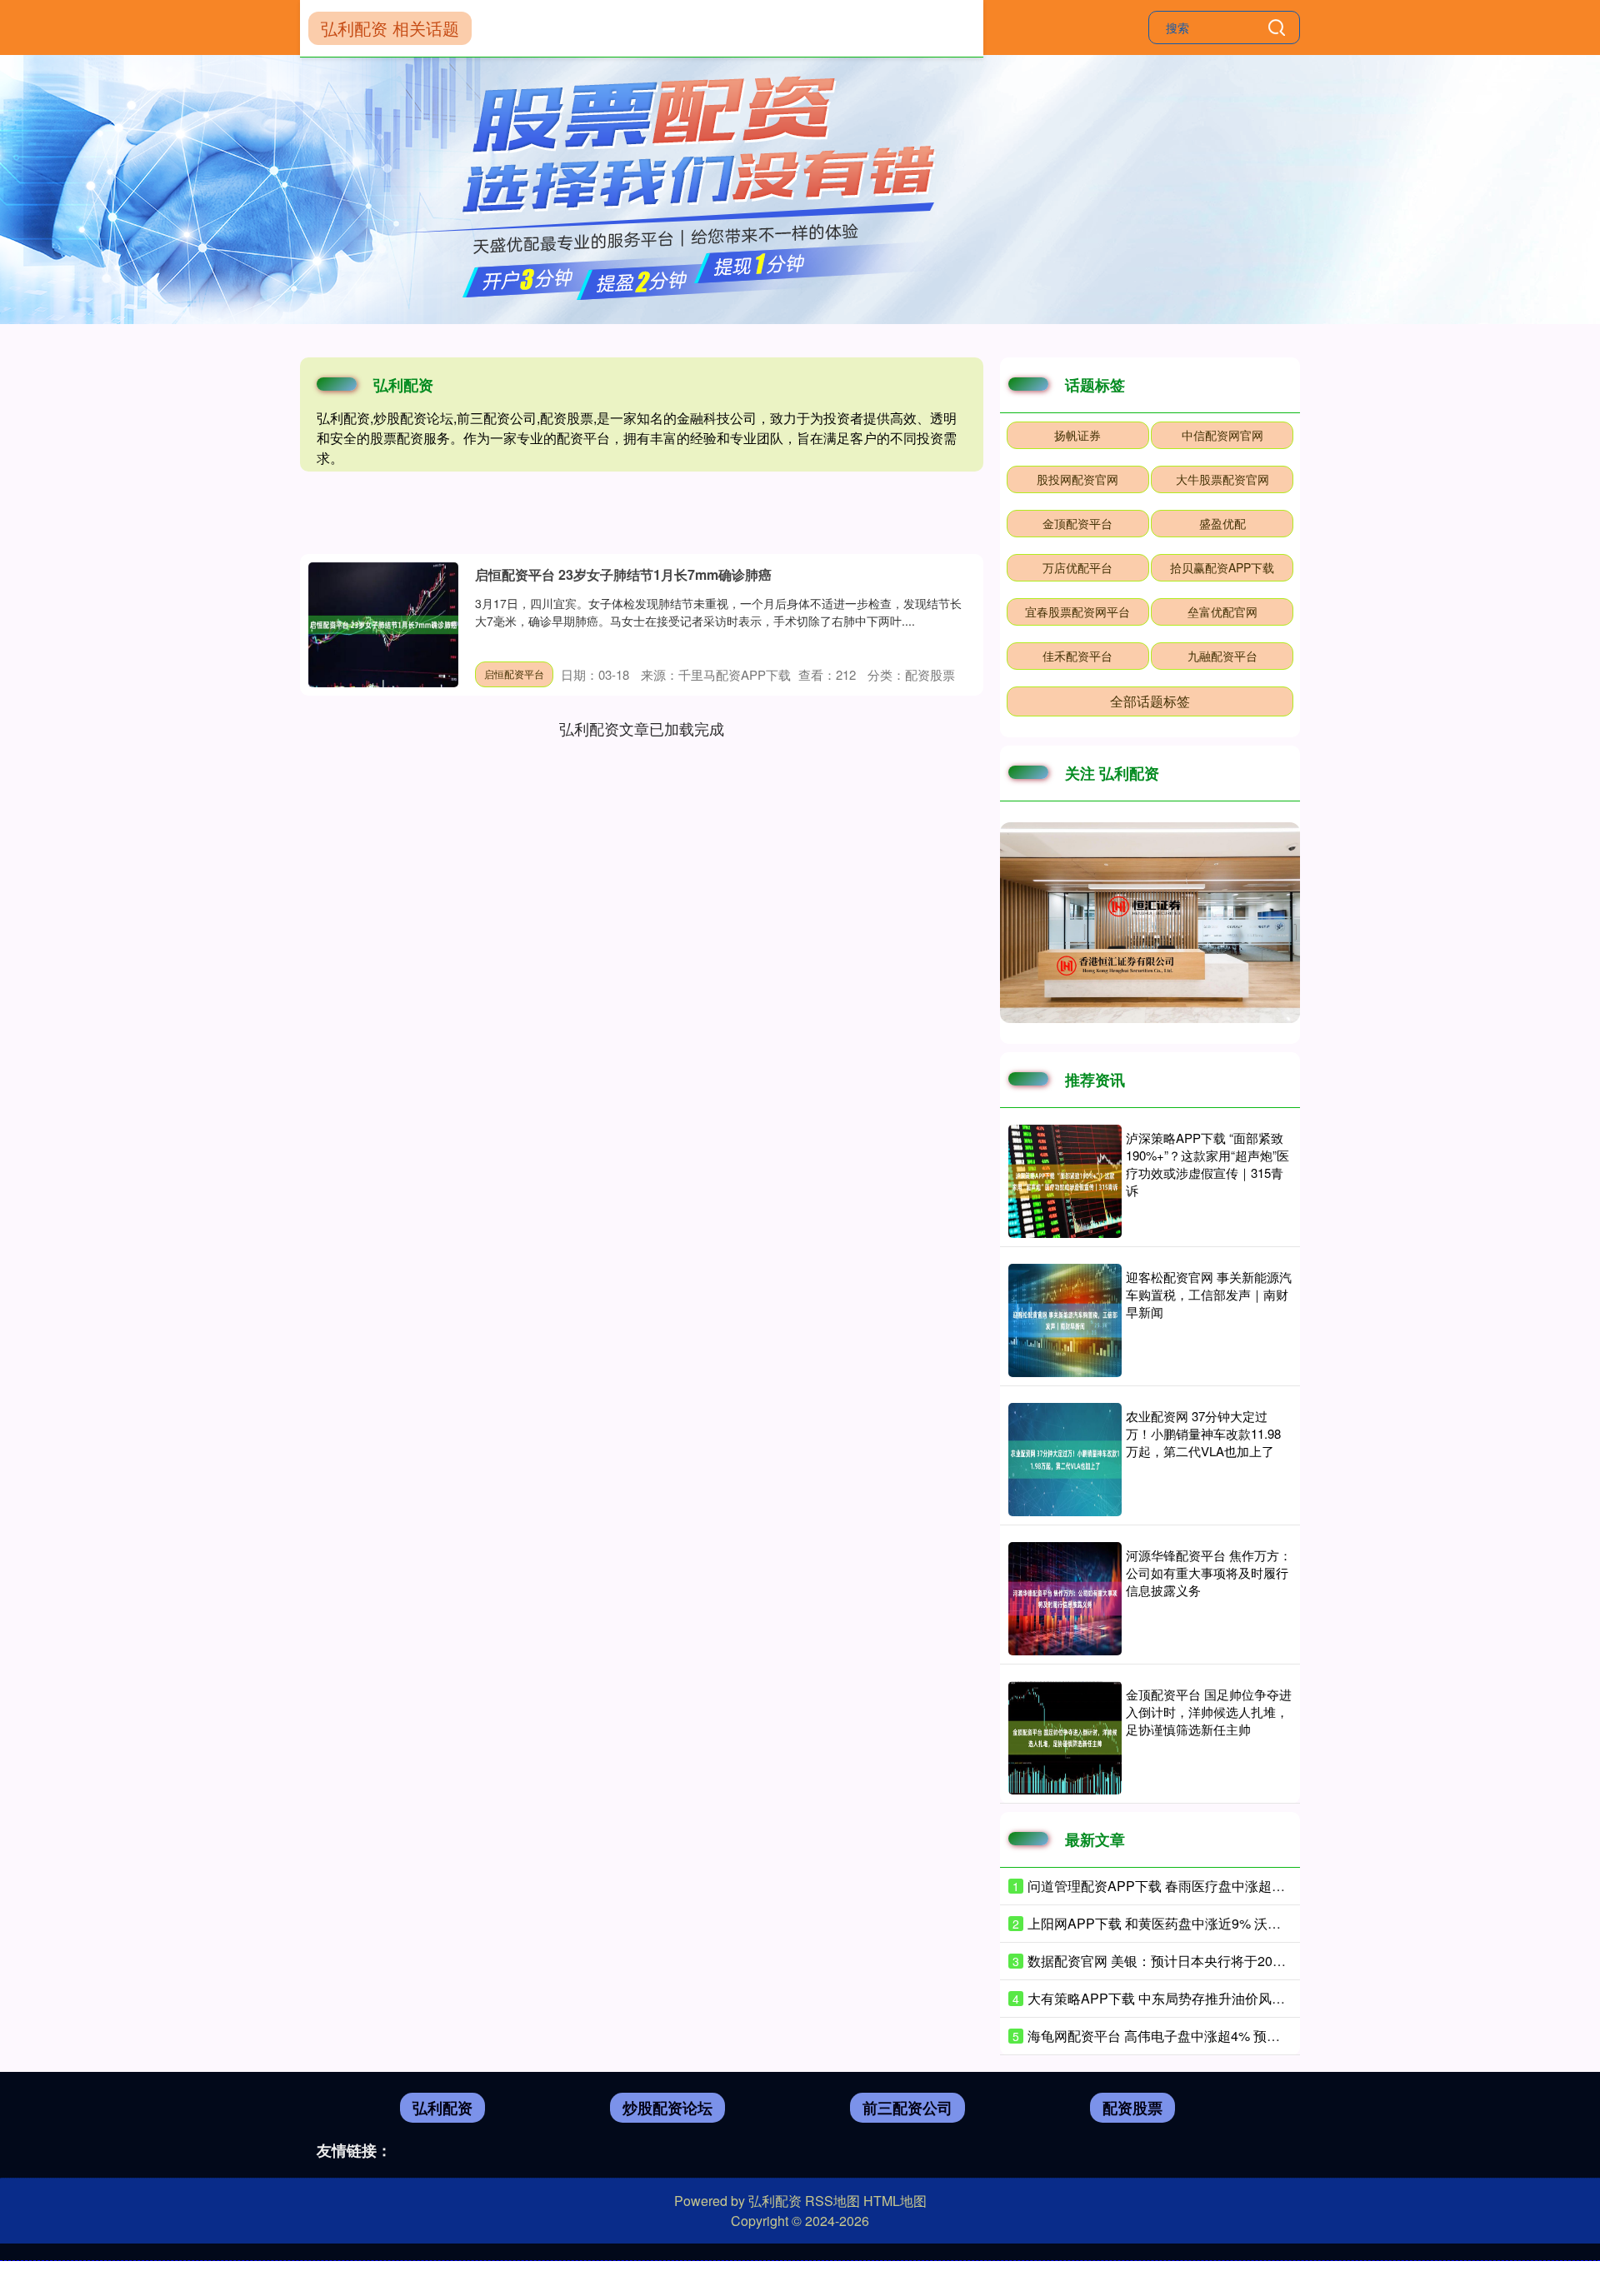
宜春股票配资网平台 (1077, 611)
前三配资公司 (907, 2108)
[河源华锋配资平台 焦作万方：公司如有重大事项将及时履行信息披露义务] (1065, 1599)
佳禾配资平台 (1077, 656)
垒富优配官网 (1222, 611)
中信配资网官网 (1222, 435)
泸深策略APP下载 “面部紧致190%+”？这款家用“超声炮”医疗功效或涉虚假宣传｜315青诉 (1207, 1164)
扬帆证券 (1077, 435)
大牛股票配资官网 (1222, 479)
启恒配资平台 (514, 674)
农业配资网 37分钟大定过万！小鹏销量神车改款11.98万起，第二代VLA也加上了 (1203, 1433)
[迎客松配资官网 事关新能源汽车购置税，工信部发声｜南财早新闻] (1065, 1320)
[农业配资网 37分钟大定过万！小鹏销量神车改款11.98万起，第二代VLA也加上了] (1065, 1460)
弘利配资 (442, 2108)
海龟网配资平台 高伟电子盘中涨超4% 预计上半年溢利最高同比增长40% (1240, 2036)
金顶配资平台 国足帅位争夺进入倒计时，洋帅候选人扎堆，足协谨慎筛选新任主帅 (1209, 1712)
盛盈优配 (1222, 523)
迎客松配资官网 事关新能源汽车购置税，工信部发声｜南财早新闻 (1209, 1294)
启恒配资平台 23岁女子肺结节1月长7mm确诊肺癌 (623, 574)
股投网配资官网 (1077, 479)
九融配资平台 (1222, 656)
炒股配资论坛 (667, 2108)
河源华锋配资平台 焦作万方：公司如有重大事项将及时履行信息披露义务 (1209, 1572)
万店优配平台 (1077, 567)
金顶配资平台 (1077, 523)
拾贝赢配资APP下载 (1222, 567)
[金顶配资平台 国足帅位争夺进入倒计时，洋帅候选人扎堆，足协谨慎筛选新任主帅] (1065, 1738)
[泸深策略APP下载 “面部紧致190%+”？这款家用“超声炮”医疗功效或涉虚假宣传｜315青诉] (1065, 1181)
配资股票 (1132, 2108)
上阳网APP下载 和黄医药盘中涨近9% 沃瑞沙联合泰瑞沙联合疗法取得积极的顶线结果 (1281, 1923)
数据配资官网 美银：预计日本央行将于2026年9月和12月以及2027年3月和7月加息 (1271, 1961)
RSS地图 (832, 2201)
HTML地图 (895, 2201)
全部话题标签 (1150, 701)
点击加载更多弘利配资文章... (642, 728)
